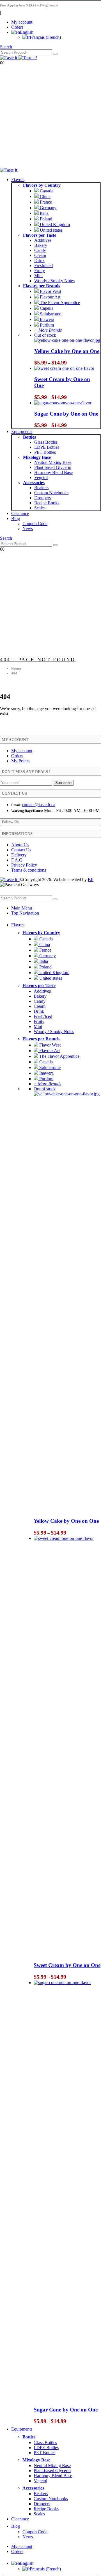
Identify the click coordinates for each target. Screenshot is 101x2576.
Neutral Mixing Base (53, 462)
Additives (43, 240)
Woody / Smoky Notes (54, 281)
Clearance (20, 513)
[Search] (55, 54)
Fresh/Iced (43, 265)
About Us (20, 845)
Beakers (41, 488)
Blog (16, 518)
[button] (6, 47)
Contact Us (21, 850)
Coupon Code (35, 524)
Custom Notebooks (51, 493)
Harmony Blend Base (53, 472)
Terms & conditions (29, 870)
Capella (46, 308)
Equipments (22, 431)
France (45, 202)
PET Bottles (45, 452)
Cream (40, 255)
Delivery (19, 855)
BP (91, 880)
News (28, 529)
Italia (44, 213)
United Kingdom (54, 224)
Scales (40, 508)
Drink (39, 260)
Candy (40, 250)
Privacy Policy (24, 865)
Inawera (46, 319)
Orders (17, 27)
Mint (38, 276)
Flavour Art (50, 297)
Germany (48, 208)
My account (22, 22)
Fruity (40, 271)
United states (51, 230)
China (45, 196)
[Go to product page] (67, 368)
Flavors (18, 180)
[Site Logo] (19, 58)
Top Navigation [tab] (25, 913)
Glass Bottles (46, 442)
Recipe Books (47, 503)
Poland (45, 219)
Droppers (43, 498)
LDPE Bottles (47, 447)
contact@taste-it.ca (39, 805)
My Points (20, 761)
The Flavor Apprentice (59, 303)
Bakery (41, 245)
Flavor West (50, 291)
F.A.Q (17, 860)
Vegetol (41, 477)
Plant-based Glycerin (53, 467)
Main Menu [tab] (22, 908)
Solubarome (50, 314)
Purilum (46, 325)
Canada (46, 191)
